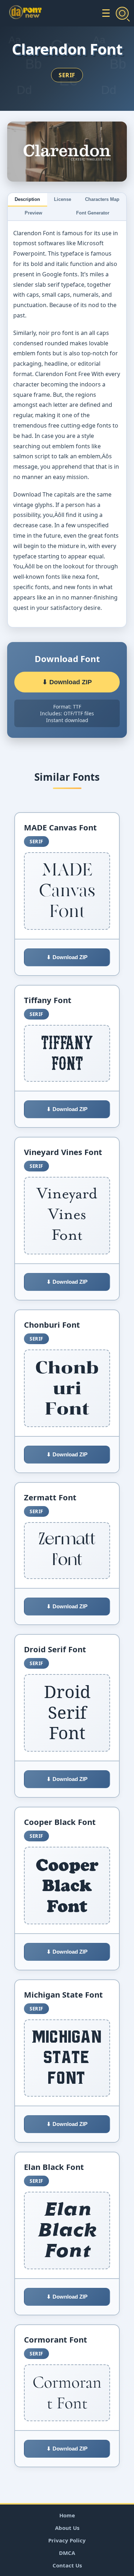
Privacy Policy (67, 2540)
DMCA (67, 2553)
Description (27, 199)
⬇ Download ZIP (67, 682)
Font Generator (93, 213)
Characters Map (102, 199)
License (63, 199)
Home (67, 2515)
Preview (33, 213)
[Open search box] (122, 13)
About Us (67, 2528)
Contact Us (67, 2565)
